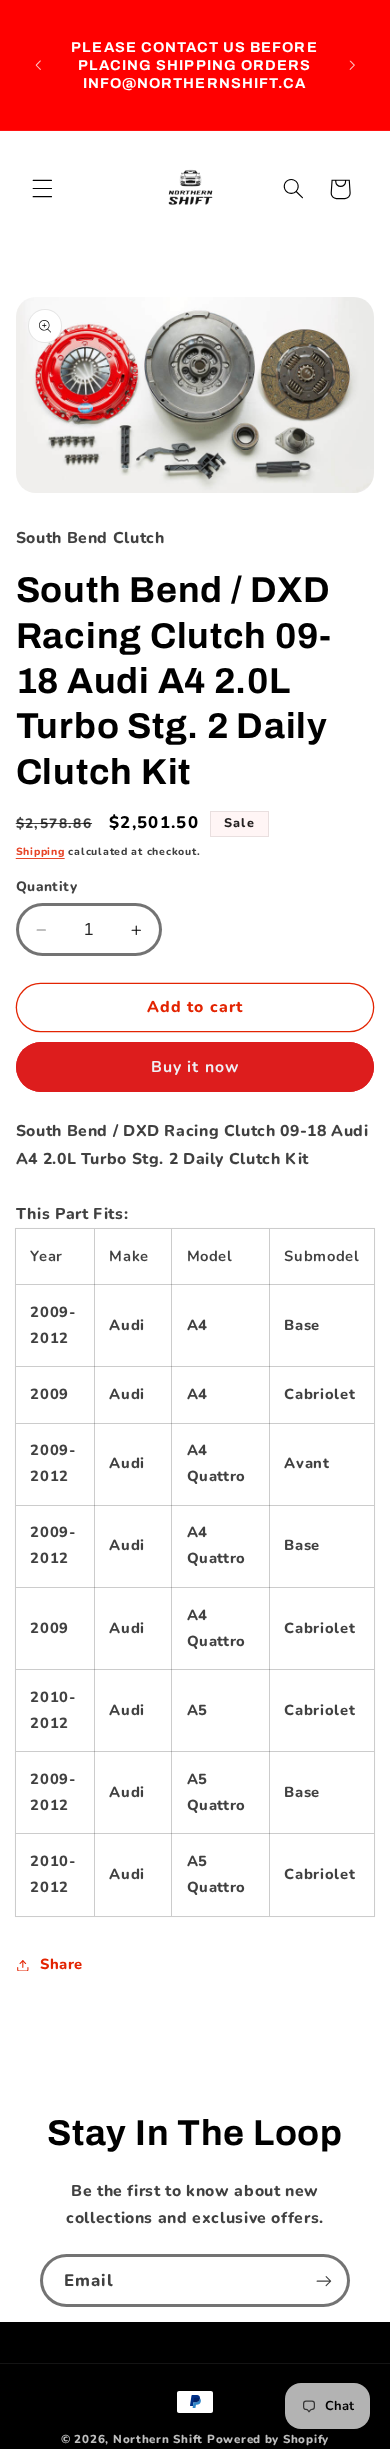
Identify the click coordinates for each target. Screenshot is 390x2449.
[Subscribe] (324, 2280)
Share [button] (61, 1964)
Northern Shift (158, 2439)
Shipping (40, 851)
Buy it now (195, 1067)
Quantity (46, 886)
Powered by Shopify (268, 2439)
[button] (42, 189)
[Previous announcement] (38, 65)
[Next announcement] (352, 65)
